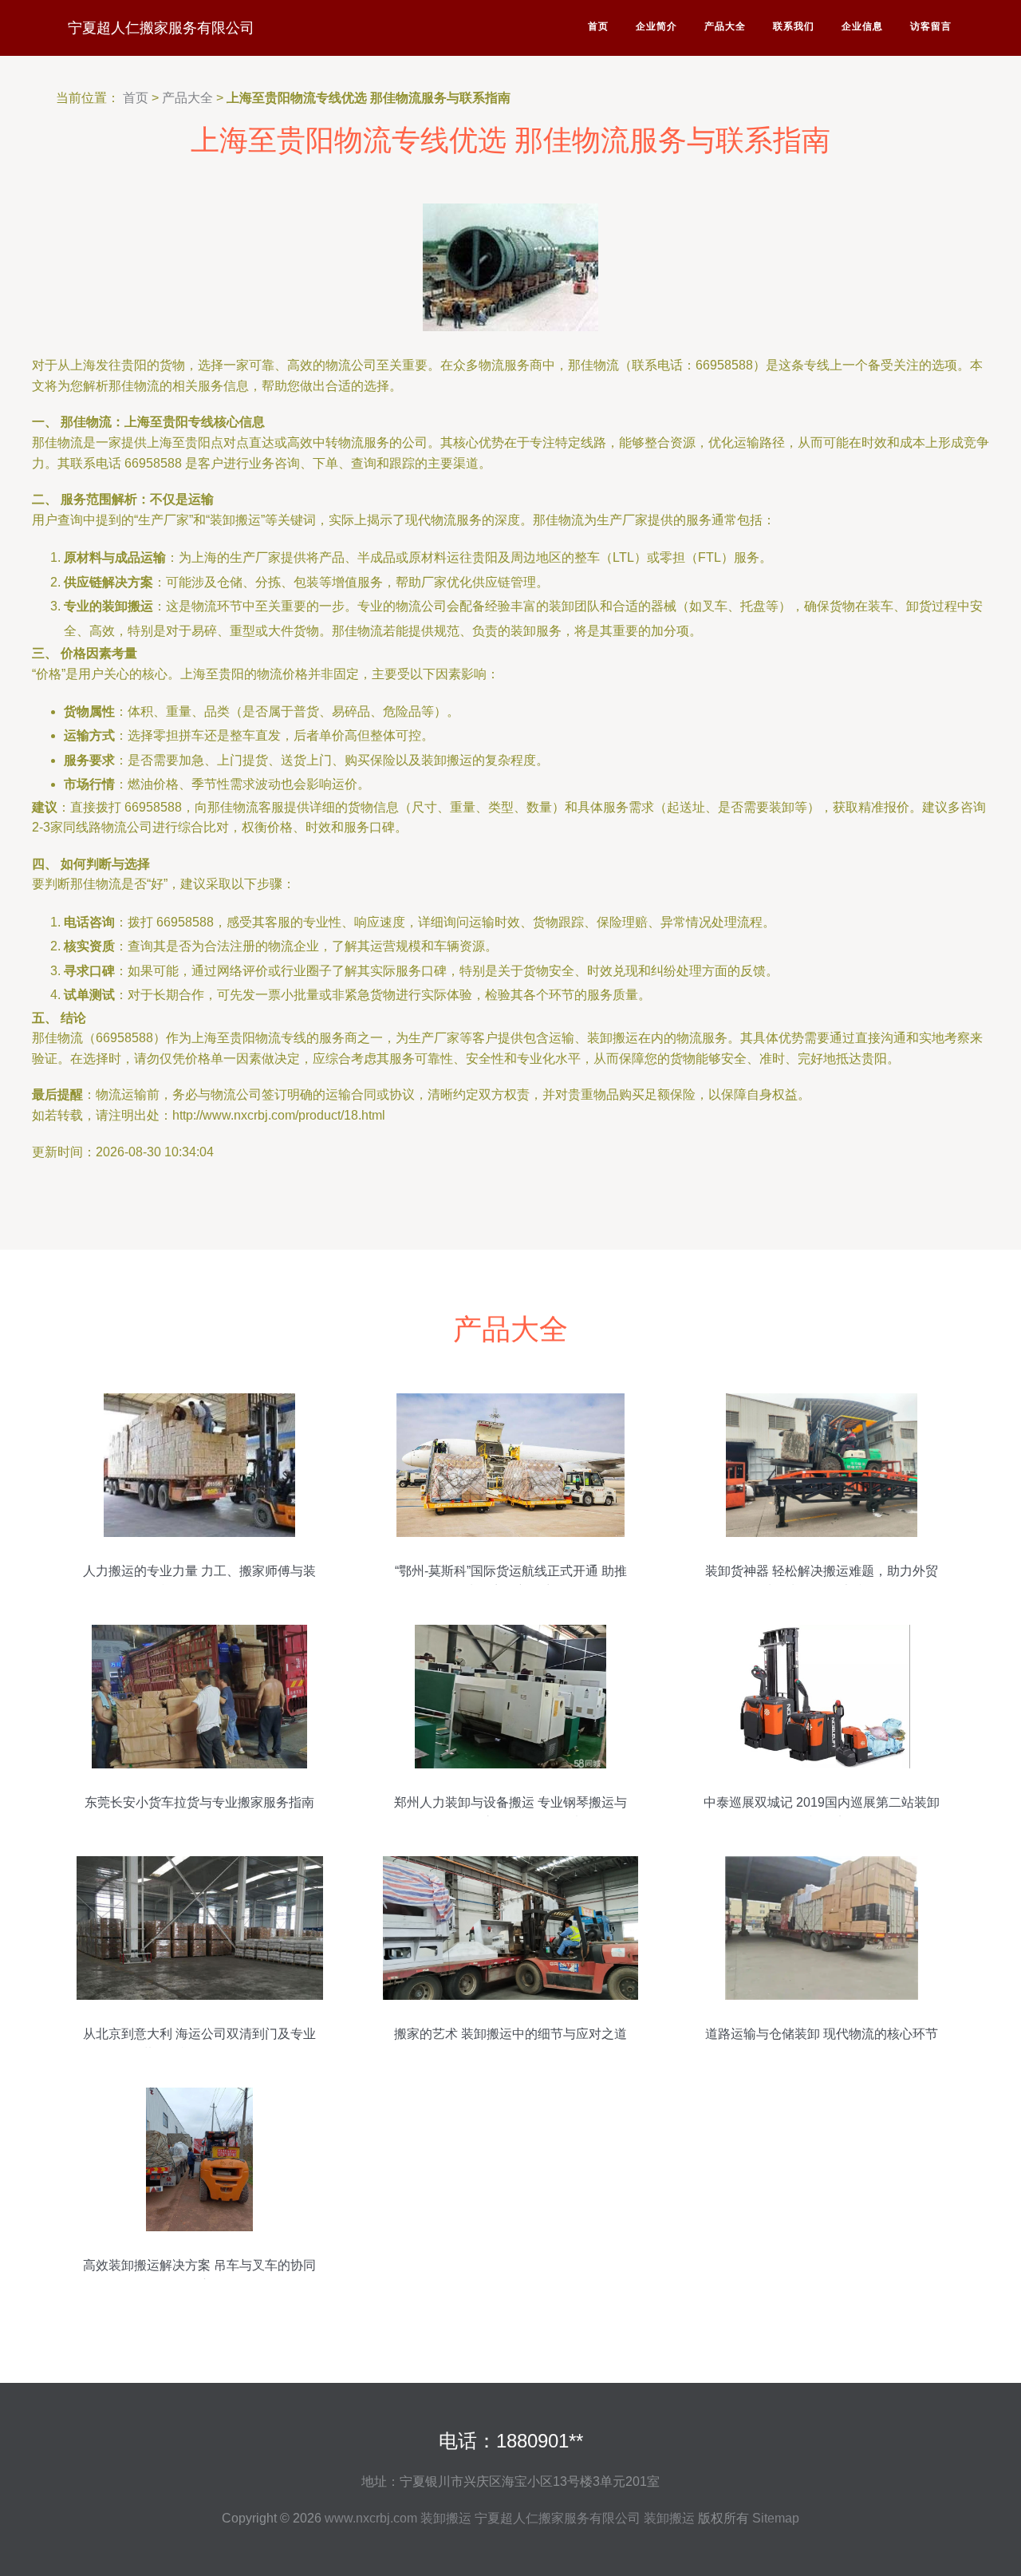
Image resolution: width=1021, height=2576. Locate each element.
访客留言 (931, 26)
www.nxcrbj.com (371, 2518)
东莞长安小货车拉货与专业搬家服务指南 (199, 1802)
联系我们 (794, 26)
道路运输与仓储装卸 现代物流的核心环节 (822, 2034)
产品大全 (725, 26)
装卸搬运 (446, 2518)
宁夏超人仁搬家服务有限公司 (161, 28)
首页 (598, 26)
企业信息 (862, 26)
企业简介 (656, 26)
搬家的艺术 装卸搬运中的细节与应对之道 (510, 2034)
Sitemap (776, 2518)
